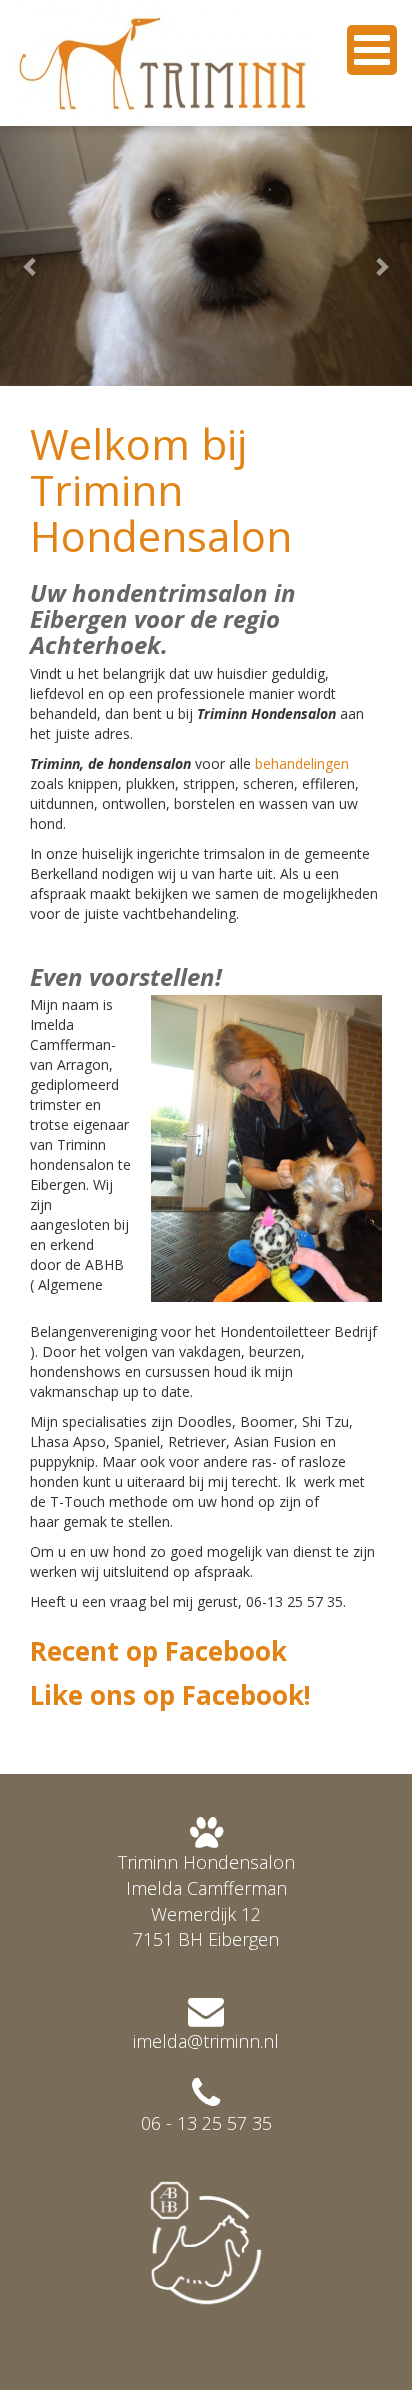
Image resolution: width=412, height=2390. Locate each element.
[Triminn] (165, 63)
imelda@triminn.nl (206, 2041)
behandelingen (302, 763)
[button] (31, 256)
